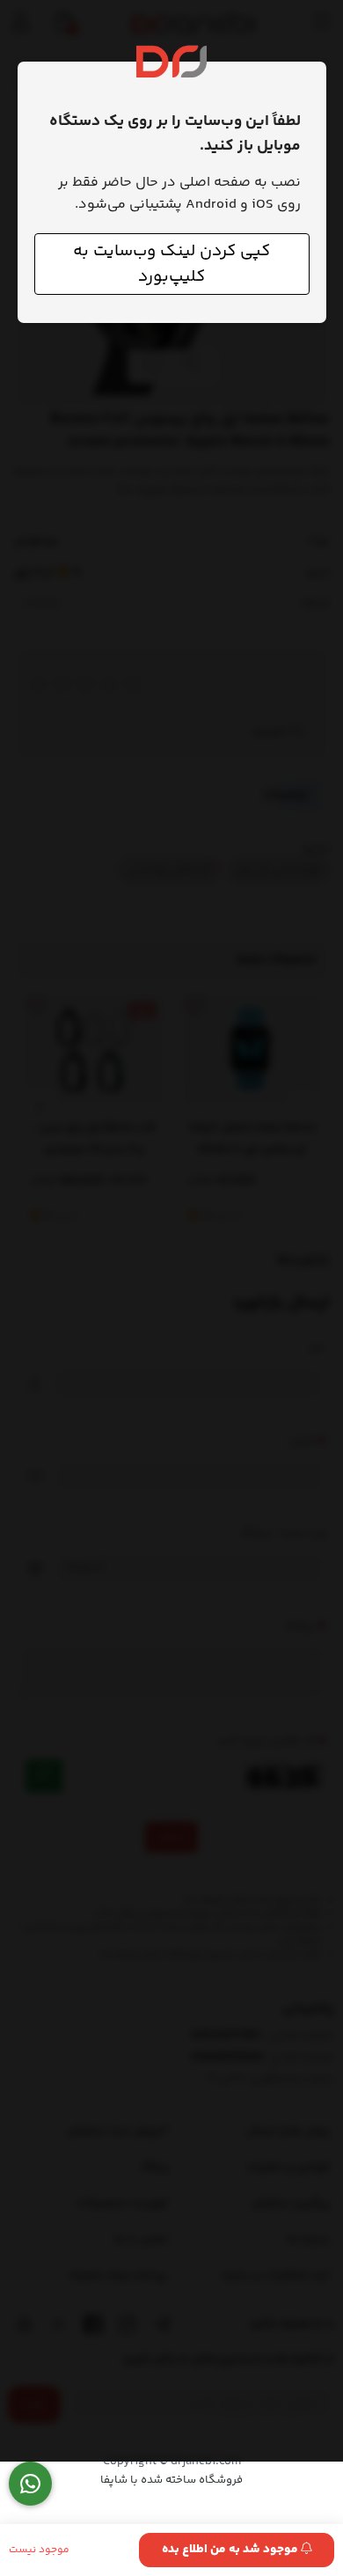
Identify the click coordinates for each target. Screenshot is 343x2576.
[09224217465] (30, 2484)
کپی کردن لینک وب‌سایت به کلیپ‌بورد (171, 264)
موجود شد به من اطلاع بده (231, 2550)
